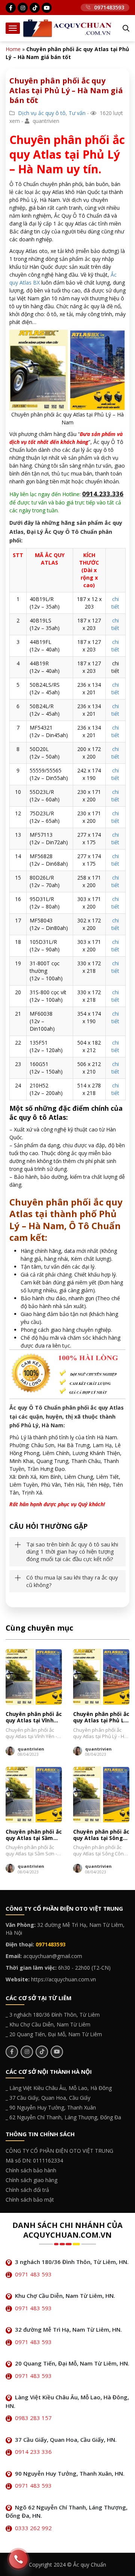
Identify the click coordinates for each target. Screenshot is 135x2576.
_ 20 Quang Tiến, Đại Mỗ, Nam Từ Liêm (54, 2034)
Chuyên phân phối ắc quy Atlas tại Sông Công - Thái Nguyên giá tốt (101, 1835)
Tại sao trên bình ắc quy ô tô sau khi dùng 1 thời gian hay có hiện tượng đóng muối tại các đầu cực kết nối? (72, 1552)
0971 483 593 (33, 2274)
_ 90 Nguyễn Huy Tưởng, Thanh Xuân (51, 2107)
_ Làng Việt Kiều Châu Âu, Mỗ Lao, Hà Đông (59, 2088)
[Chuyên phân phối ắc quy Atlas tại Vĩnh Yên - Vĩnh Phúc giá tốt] (34, 1677)
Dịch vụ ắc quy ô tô (42, 113)
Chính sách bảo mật (30, 2200)
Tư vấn (77, 113)
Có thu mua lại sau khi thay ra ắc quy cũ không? (72, 1581)
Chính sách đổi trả (27, 2190)
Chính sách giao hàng (31, 2180)
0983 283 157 (33, 2418)
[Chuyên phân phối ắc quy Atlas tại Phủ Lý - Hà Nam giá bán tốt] (101, 1677)
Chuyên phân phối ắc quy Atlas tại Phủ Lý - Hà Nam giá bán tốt (101, 1717)
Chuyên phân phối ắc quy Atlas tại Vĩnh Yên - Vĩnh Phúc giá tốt (34, 1717)
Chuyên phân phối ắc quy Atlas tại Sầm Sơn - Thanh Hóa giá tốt (34, 1835)
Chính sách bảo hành (31, 2170)
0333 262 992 (33, 2528)
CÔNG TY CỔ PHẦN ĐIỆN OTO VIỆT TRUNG (59, 2151)
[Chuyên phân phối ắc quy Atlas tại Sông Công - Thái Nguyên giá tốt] (101, 1795)
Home (13, 49)
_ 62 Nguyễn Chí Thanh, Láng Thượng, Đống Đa (63, 2117)
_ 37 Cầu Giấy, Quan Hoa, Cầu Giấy (48, 2098)
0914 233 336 (33, 2452)
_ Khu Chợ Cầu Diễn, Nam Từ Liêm (48, 2024)
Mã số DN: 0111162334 (34, 2160)
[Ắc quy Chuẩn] (67, 28)
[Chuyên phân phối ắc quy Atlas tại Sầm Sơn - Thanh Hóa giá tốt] (34, 1795)
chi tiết (115, 603)
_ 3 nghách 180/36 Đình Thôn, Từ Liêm (53, 2015)
